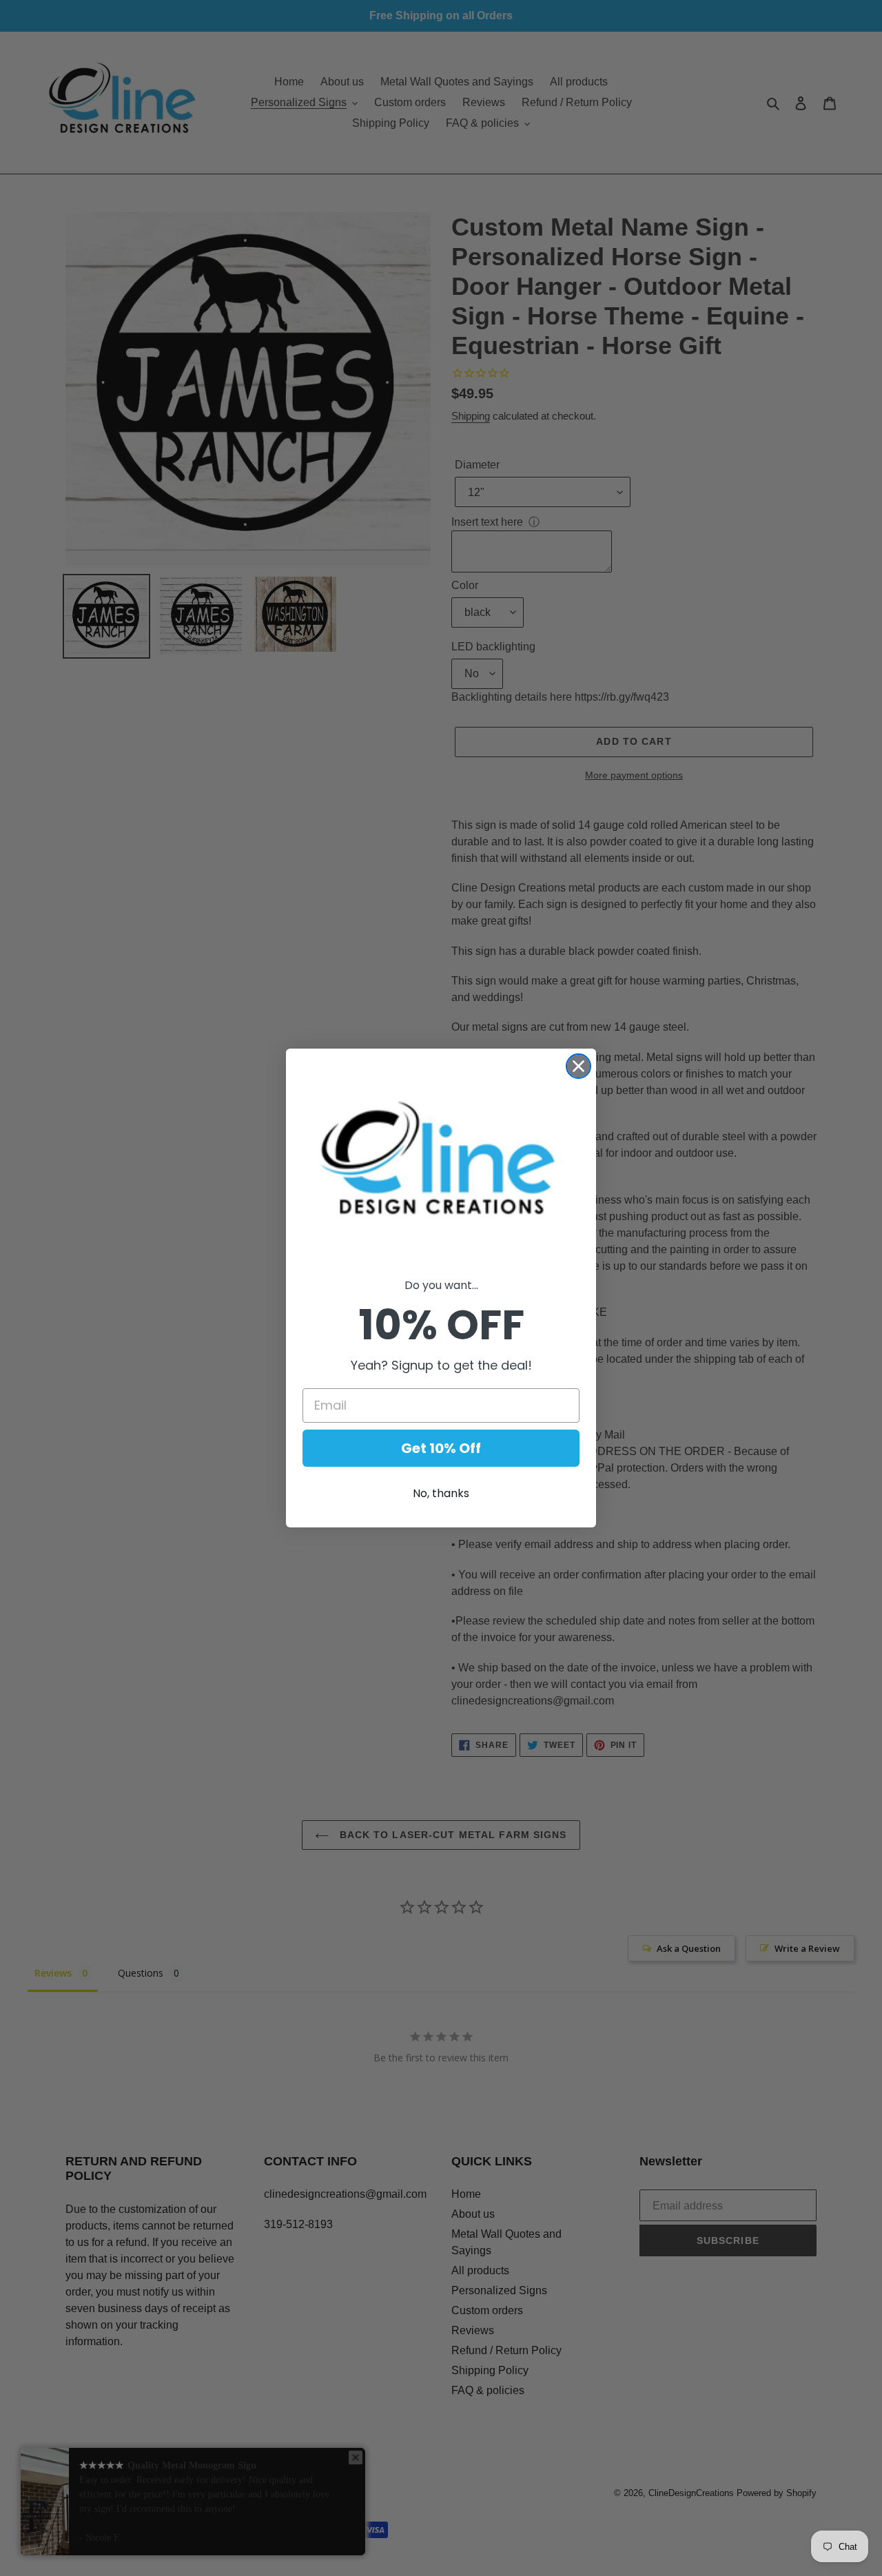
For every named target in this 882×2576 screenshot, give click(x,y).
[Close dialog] (692, 1160)
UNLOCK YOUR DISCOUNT (307, 1422)
